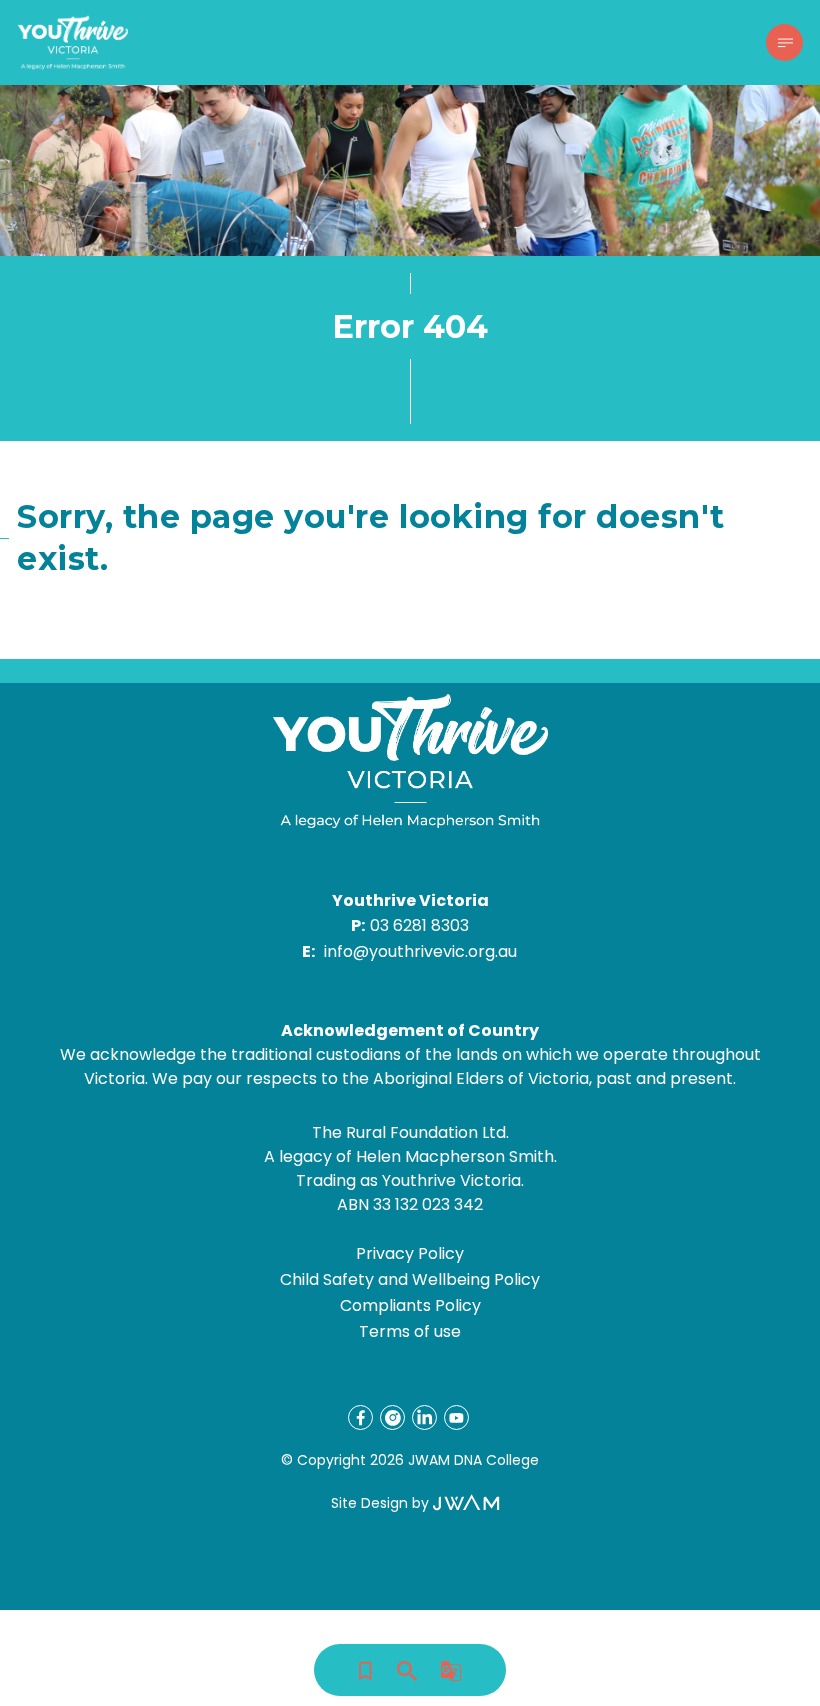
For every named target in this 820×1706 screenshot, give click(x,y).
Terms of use (410, 1331)
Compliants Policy (410, 1305)
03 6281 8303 (419, 925)
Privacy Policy (410, 1253)
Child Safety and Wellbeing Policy (410, 1279)
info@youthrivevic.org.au (420, 951)
